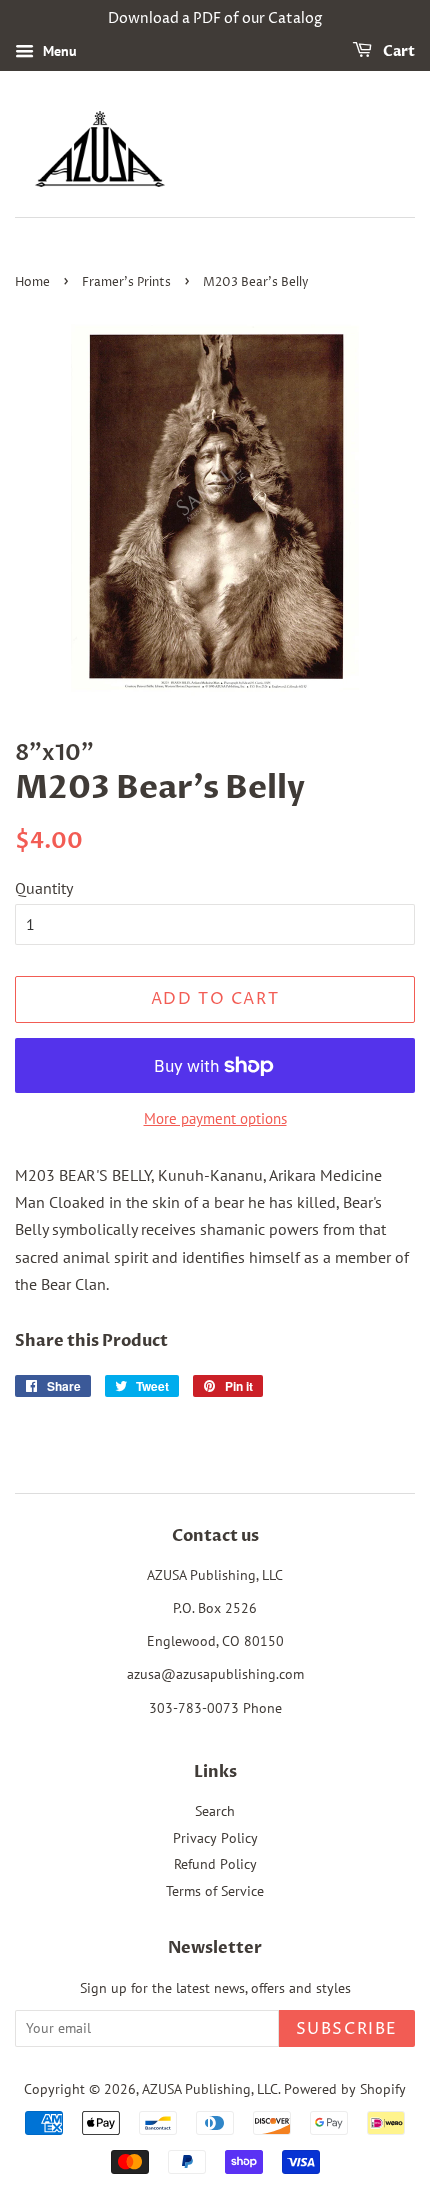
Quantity (44, 888)
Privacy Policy (215, 1838)
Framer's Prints (126, 282)
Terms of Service (215, 1891)
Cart (397, 51)
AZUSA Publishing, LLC (210, 2089)
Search (215, 1811)
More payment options (215, 1118)
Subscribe (347, 2029)
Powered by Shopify (345, 2089)
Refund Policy (215, 1864)
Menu (58, 51)
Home (32, 282)
